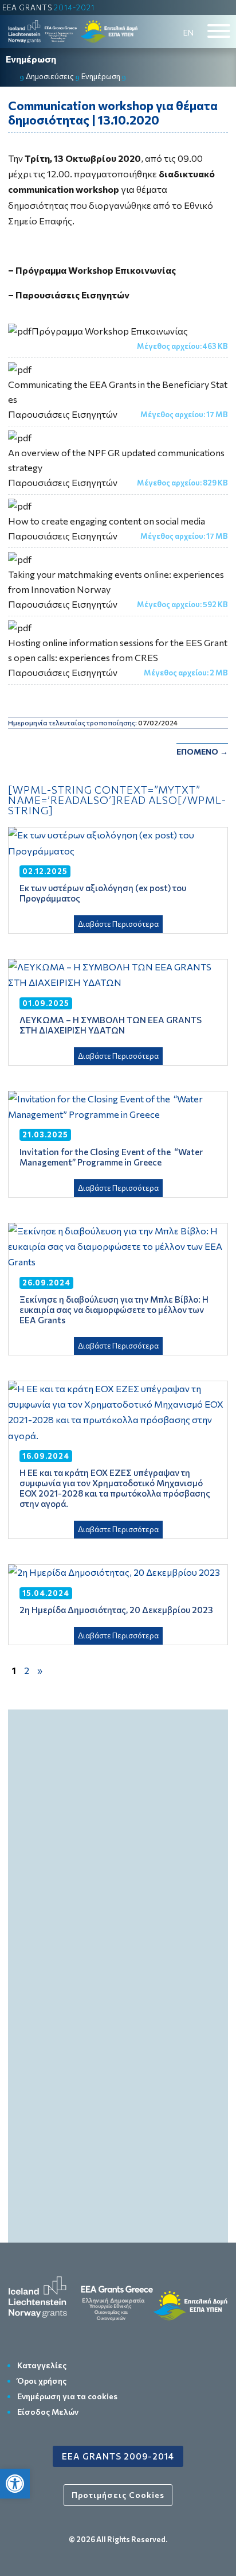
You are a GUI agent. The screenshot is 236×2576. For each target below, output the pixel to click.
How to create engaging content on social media (107, 521)
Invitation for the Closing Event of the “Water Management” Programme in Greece (111, 1157)
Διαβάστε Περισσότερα (118, 924)
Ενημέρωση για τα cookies (67, 2396)
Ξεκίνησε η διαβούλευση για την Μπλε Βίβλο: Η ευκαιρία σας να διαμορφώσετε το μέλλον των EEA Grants (114, 1310)
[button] (15, 2484)
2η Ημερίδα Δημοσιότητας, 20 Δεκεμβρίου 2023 (116, 1610)
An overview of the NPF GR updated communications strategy (116, 460)
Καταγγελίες (42, 2365)
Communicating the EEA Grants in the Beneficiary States (118, 392)
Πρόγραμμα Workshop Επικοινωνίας (110, 331)
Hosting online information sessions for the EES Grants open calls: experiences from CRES (118, 650)
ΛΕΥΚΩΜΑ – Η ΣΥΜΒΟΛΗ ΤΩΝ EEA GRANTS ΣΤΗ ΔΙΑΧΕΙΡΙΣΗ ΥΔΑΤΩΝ (111, 1025)
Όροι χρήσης (42, 2381)
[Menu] (219, 31)
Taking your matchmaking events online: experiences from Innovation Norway (116, 582)
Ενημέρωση (31, 59)
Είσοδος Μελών (48, 2412)
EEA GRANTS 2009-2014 (118, 2456)
